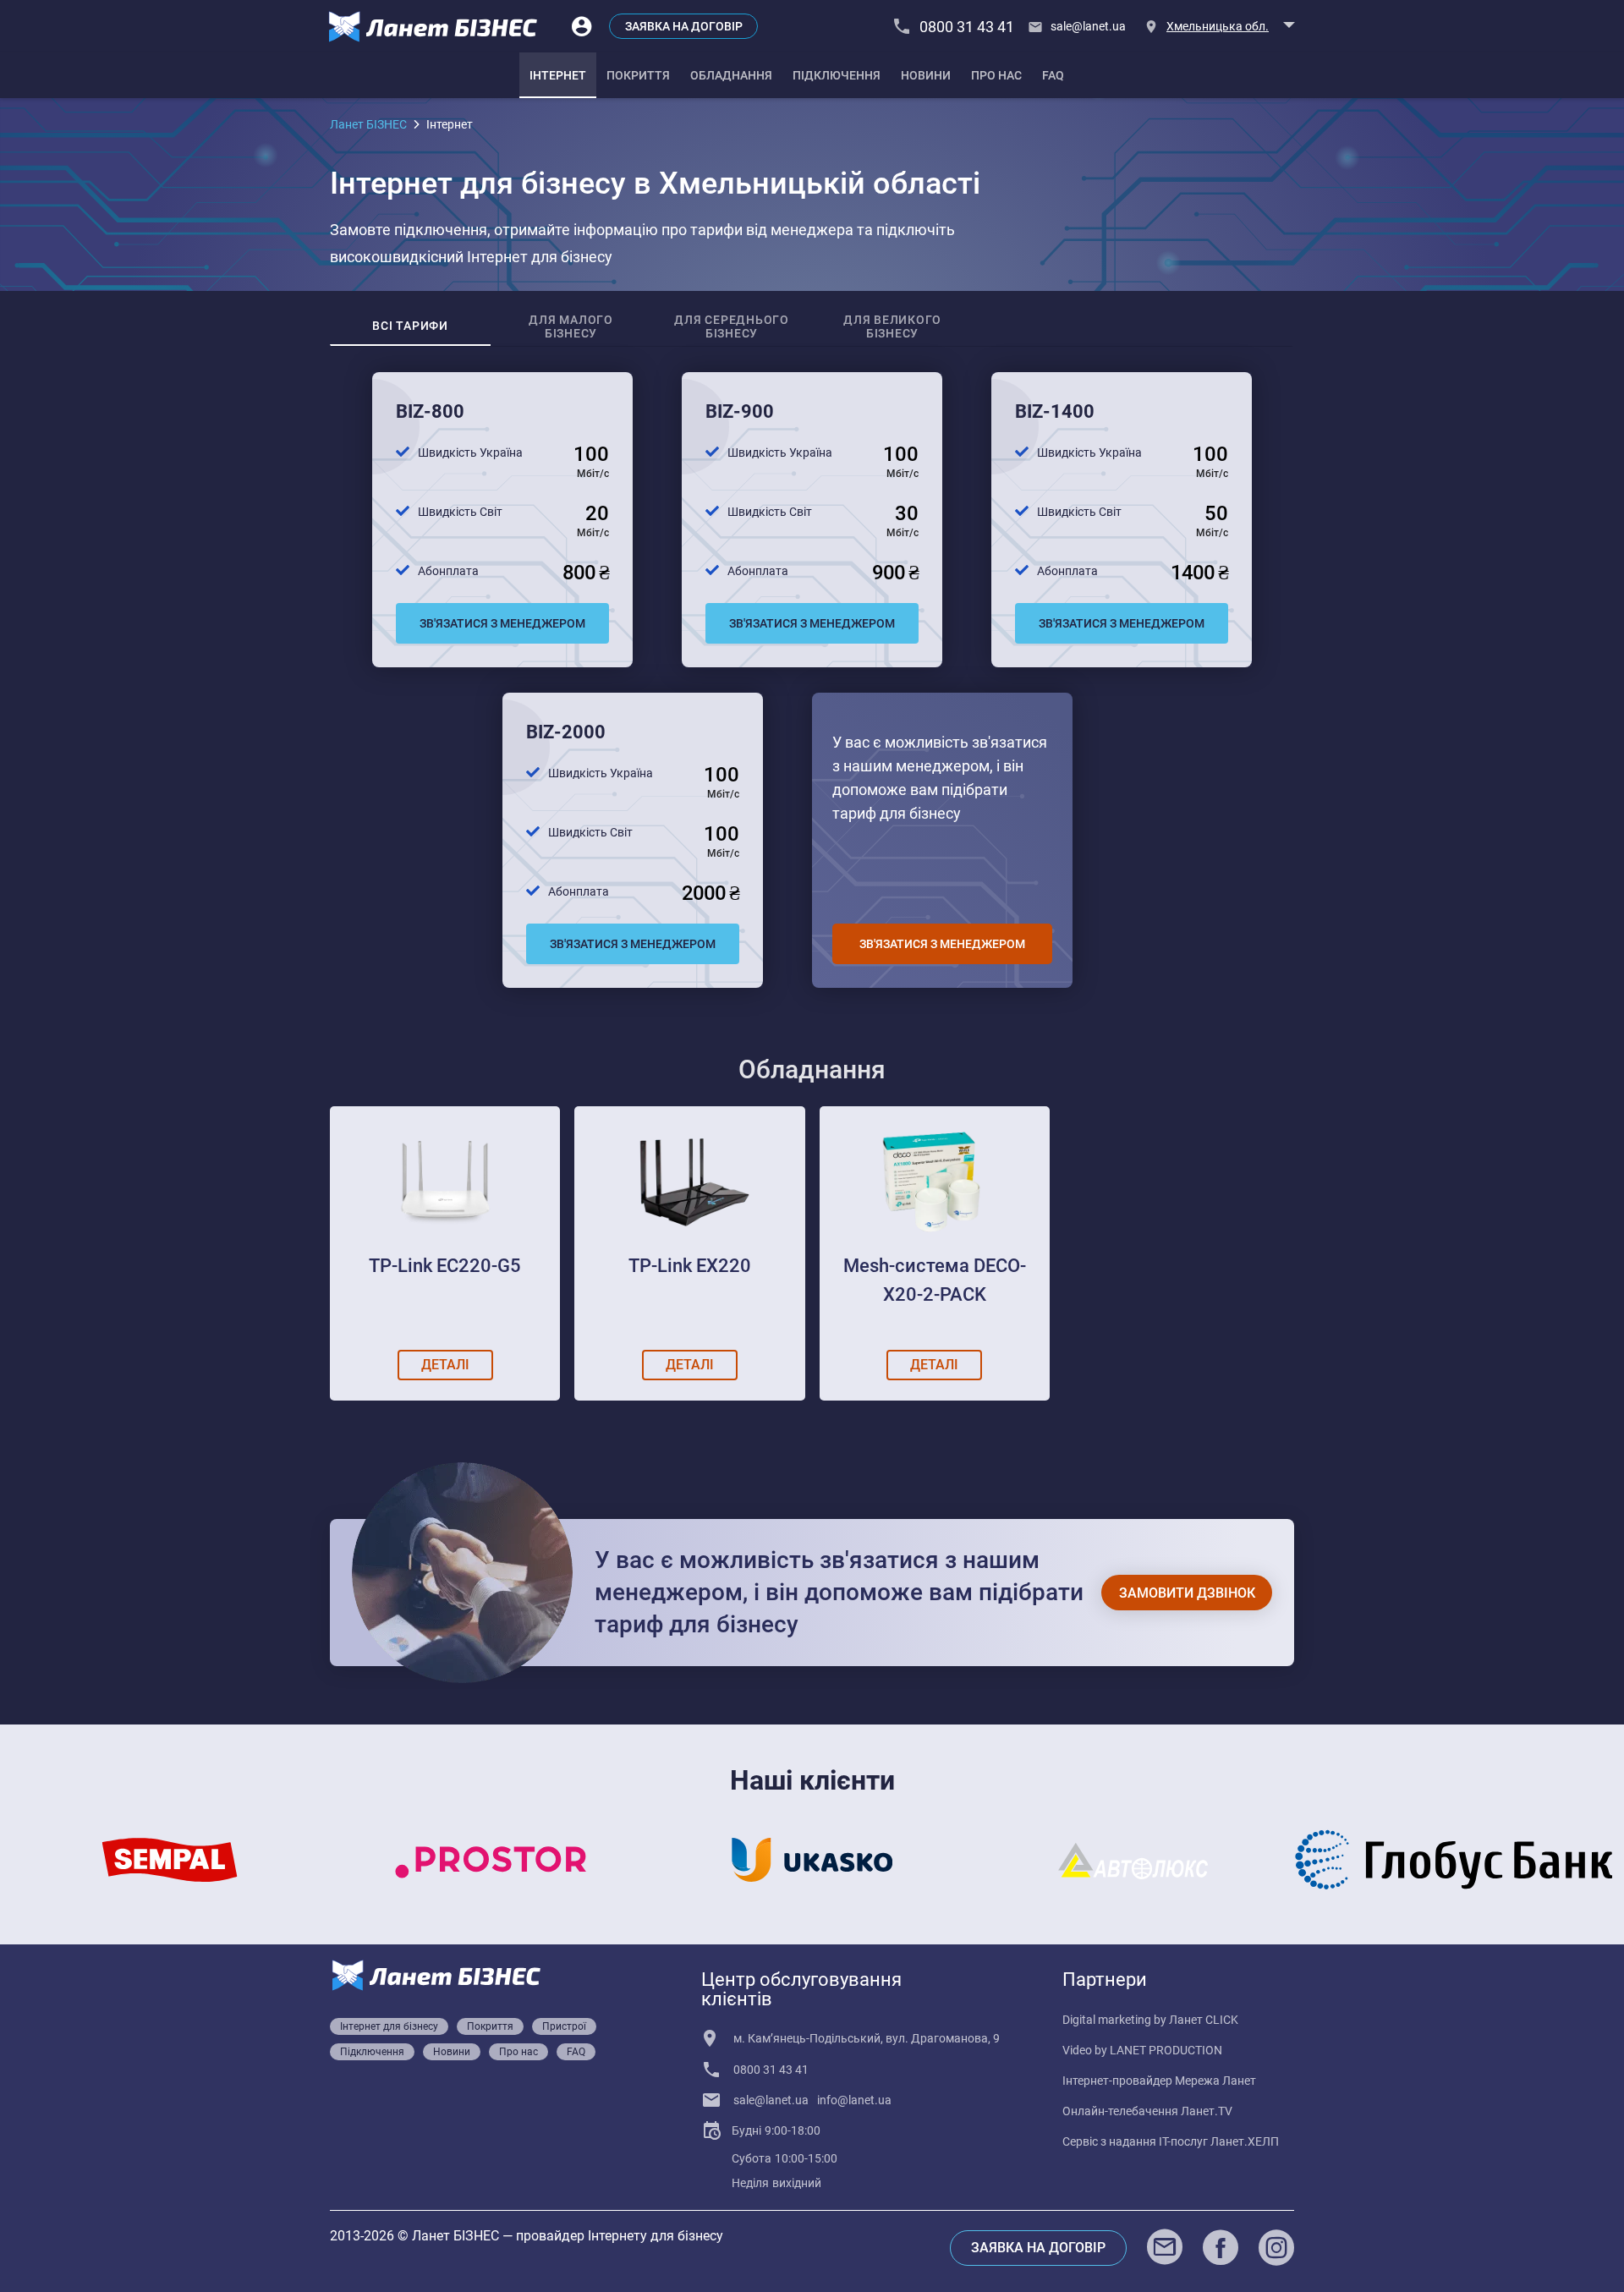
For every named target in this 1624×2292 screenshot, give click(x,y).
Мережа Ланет (1215, 2081)
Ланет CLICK (1204, 2020)
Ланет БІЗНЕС (368, 124)
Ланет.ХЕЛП (1245, 2141)
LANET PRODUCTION (1166, 2050)
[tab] (558, 75)
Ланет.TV (1207, 2111)
